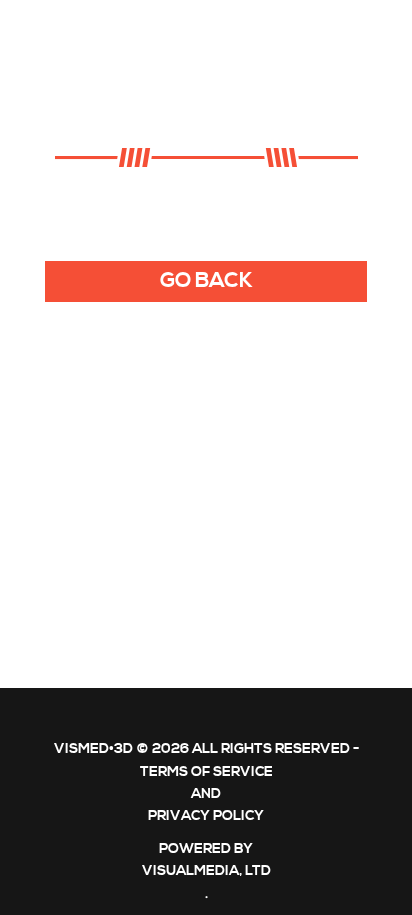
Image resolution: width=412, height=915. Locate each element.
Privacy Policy (206, 816)
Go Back (206, 281)
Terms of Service (206, 772)
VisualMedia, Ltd (206, 871)
